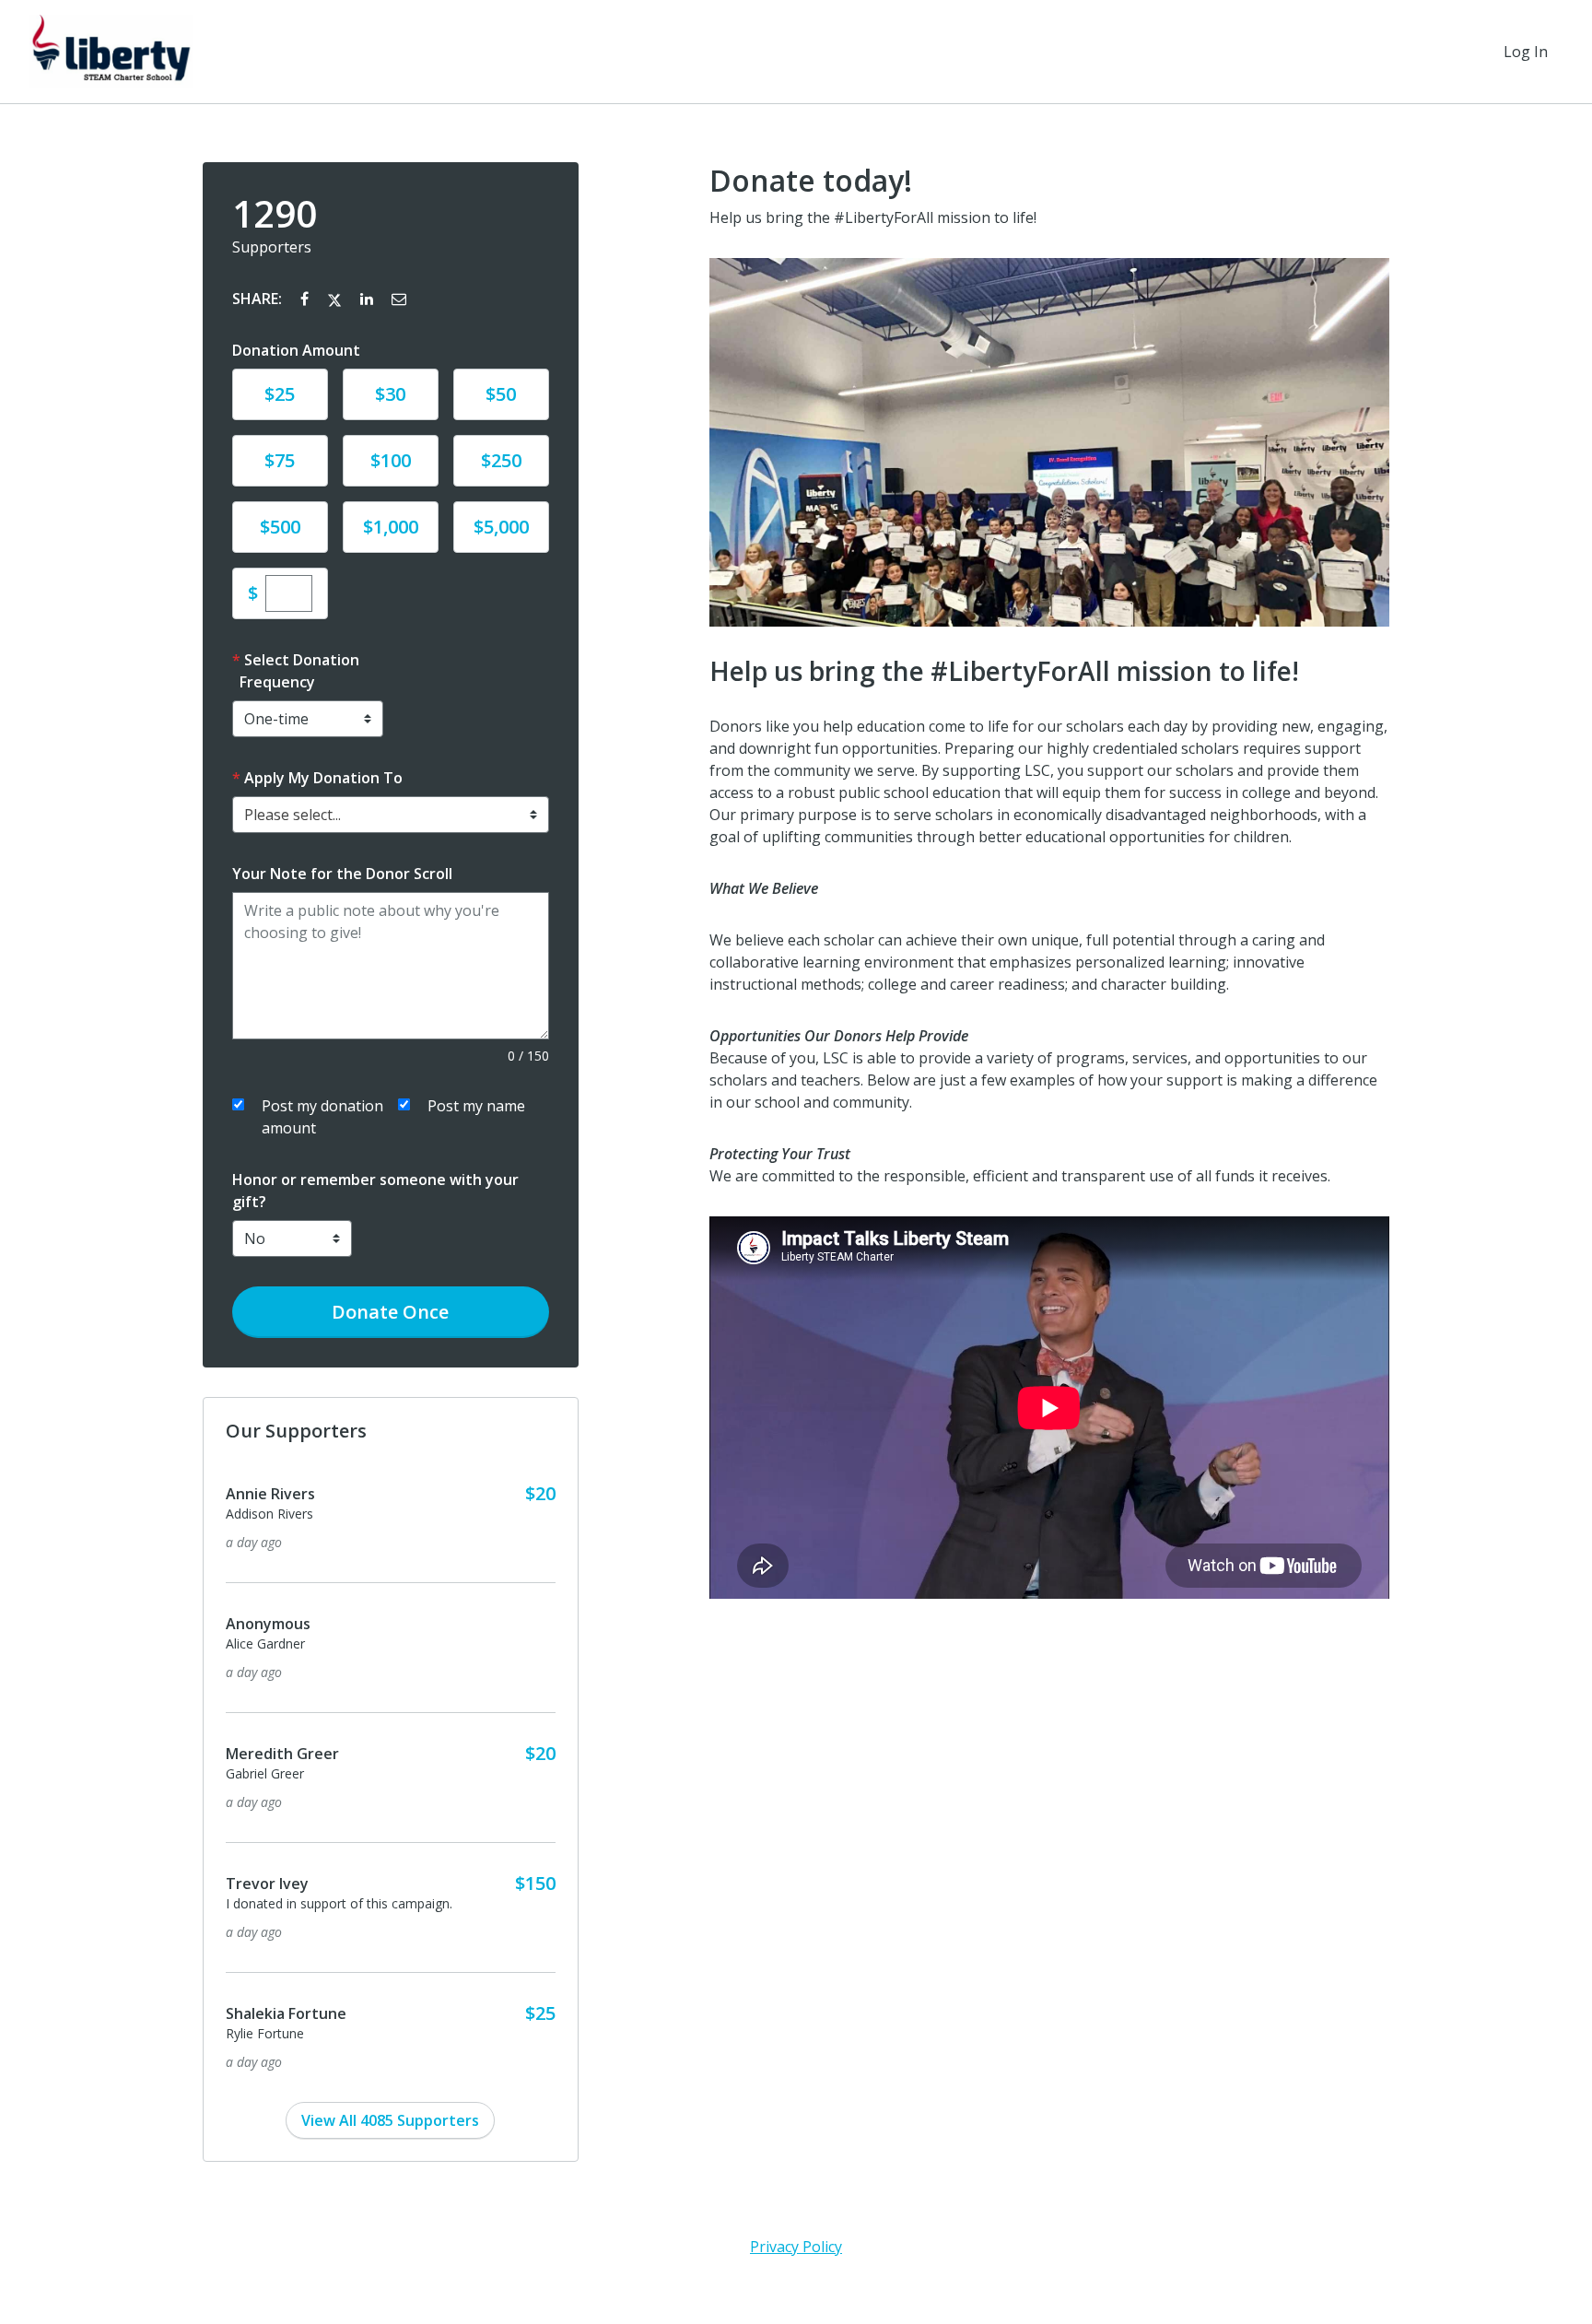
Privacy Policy (796, 2247)
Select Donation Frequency (299, 671)
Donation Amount (296, 350)
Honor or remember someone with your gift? (375, 1191)
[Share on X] (336, 299)
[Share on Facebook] (306, 299)
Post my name (476, 1106)
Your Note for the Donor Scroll (342, 874)
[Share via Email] (399, 299)
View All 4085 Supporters (390, 2120)
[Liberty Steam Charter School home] (111, 52)
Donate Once (390, 1312)
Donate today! (811, 181)
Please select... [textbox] (293, 815)
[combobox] (391, 815)
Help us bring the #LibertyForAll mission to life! (873, 217)
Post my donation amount (322, 1117)
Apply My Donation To (323, 778)
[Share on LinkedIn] (369, 299)
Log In (1526, 52)
